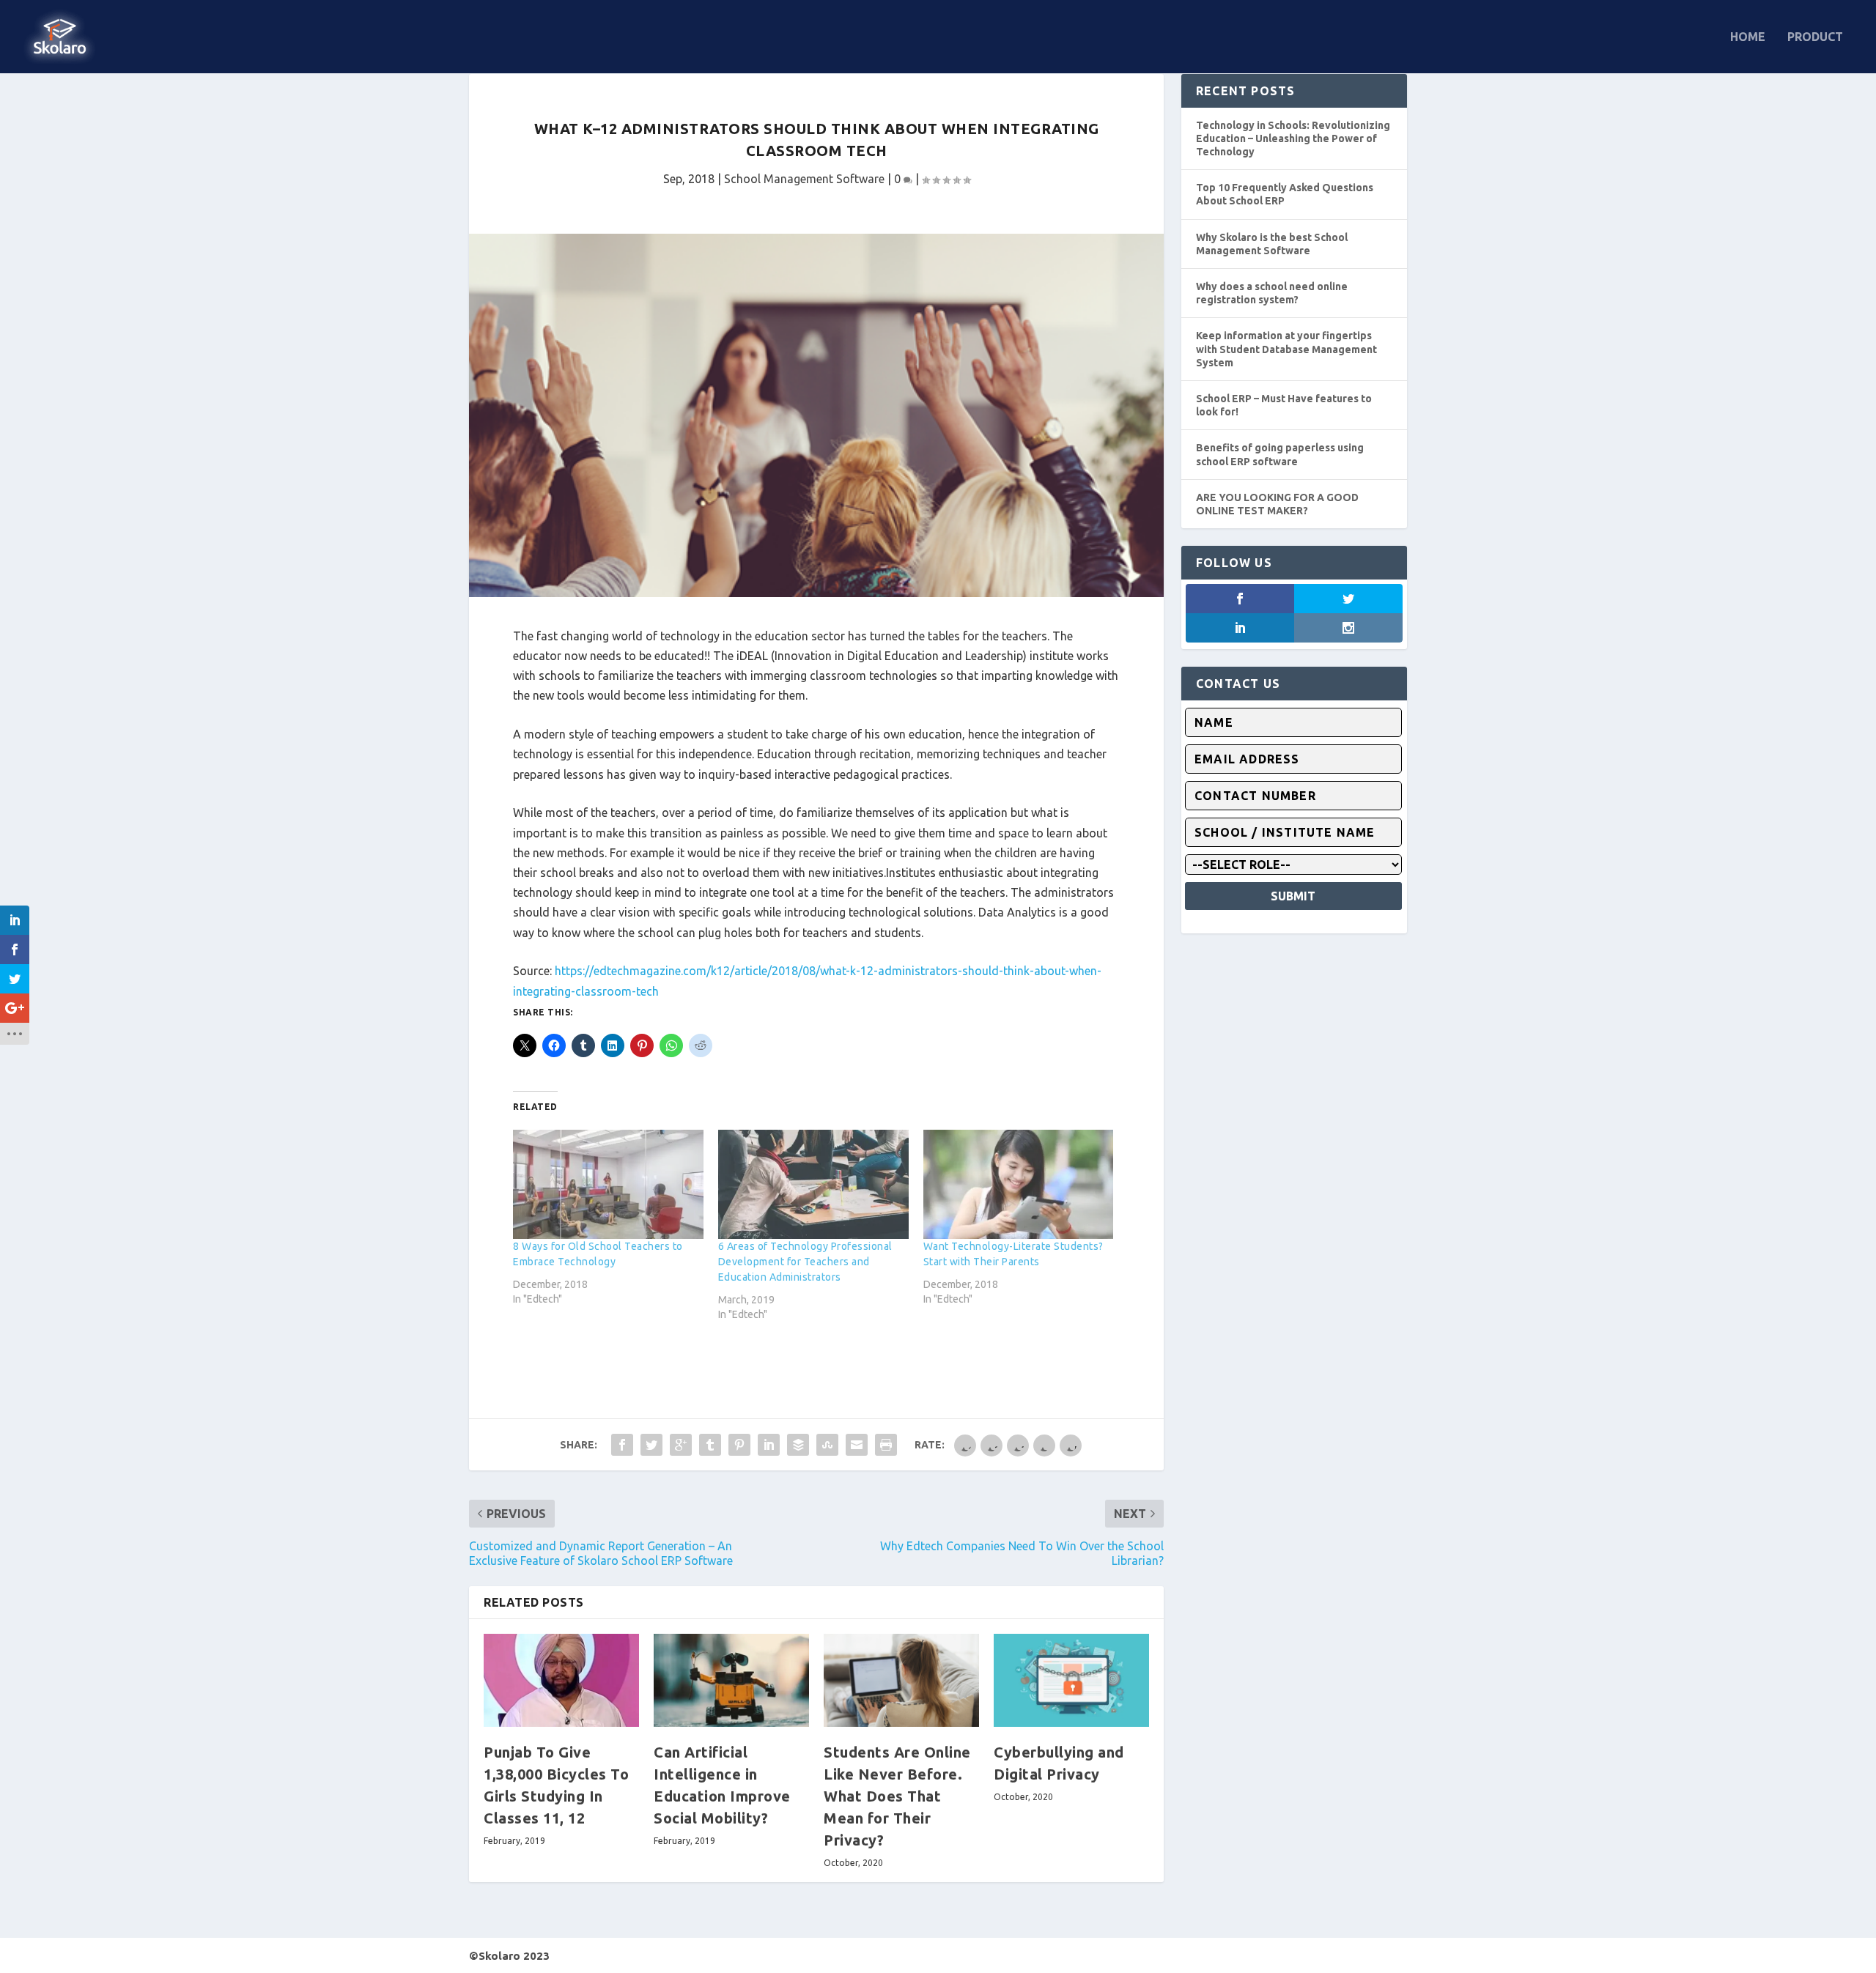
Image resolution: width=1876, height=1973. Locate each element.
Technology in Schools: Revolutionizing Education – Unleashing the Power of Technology (1293, 138)
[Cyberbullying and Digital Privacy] (1071, 1680)
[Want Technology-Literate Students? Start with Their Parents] (1019, 1184)
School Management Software (804, 179)
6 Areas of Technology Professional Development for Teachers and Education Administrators (805, 1262)
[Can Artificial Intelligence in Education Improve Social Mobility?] (731, 1680)
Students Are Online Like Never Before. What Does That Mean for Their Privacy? (897, 1796)
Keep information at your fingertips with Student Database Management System (1286, 349)
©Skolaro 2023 (509, 1956)
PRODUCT (1815, 37)
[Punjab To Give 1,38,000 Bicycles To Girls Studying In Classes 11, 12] (561, 1680)
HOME (1748, 37)
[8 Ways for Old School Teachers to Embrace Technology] (608, 1184)
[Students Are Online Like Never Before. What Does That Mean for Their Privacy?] (901, 1680)
